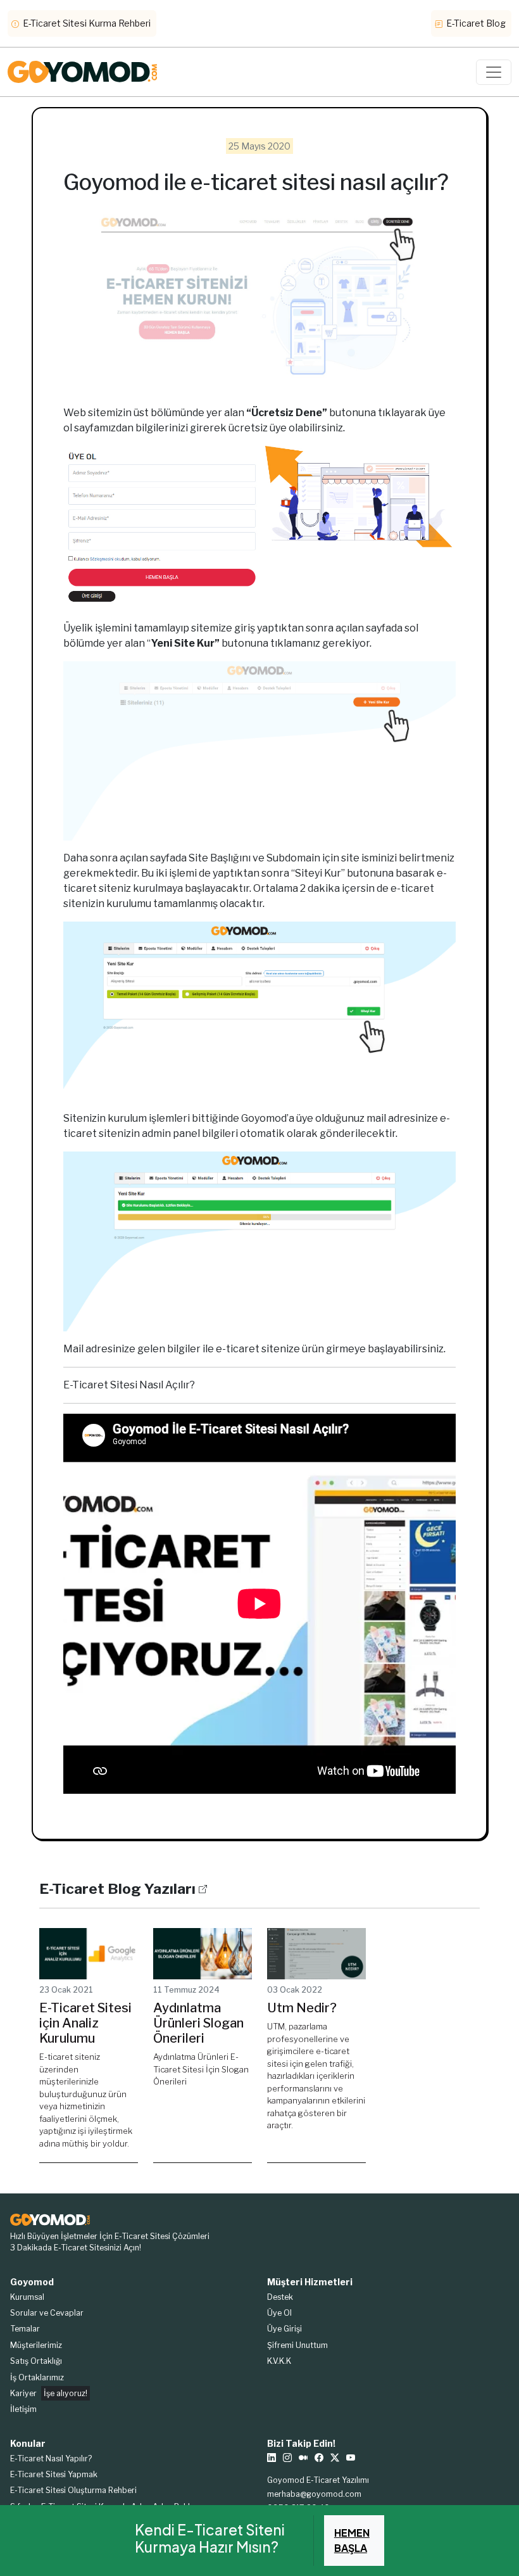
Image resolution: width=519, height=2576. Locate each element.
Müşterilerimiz (36, 2345)
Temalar (25, 2329)
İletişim (23, 2409)
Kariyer (49, 2393)
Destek (280, 2297)
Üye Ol (279, 2313)
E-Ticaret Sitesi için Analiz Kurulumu (85, 2023)
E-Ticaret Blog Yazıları (117, 1889)
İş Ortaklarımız (37, 2377)
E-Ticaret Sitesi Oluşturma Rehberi (73, 2490)
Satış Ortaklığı (36, 2361)
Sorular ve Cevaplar (47, 2313)
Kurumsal (27, 2297)
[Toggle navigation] (494, 72)
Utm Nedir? (302, 2008)
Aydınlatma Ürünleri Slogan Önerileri (198, 2023)
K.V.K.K (279, 2361)
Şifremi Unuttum (297, 2345)
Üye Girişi (285, 2329)
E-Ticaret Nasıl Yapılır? (51, 2459)
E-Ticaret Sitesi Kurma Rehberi (86, 23)
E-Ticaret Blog (475, 23)
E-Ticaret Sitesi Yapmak (54, 2474)
